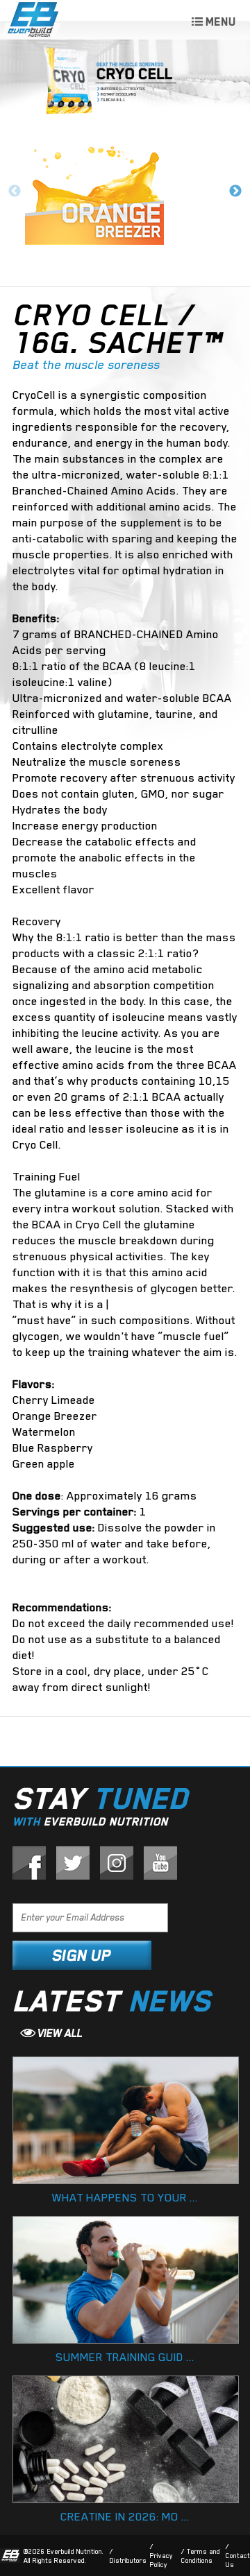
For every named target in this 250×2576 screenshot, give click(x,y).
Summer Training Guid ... (125, 2357)
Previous (15, 191)
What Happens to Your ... (125, 2198)
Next (235, 191)
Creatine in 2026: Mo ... (125, 2517)
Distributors (128, 2560)
